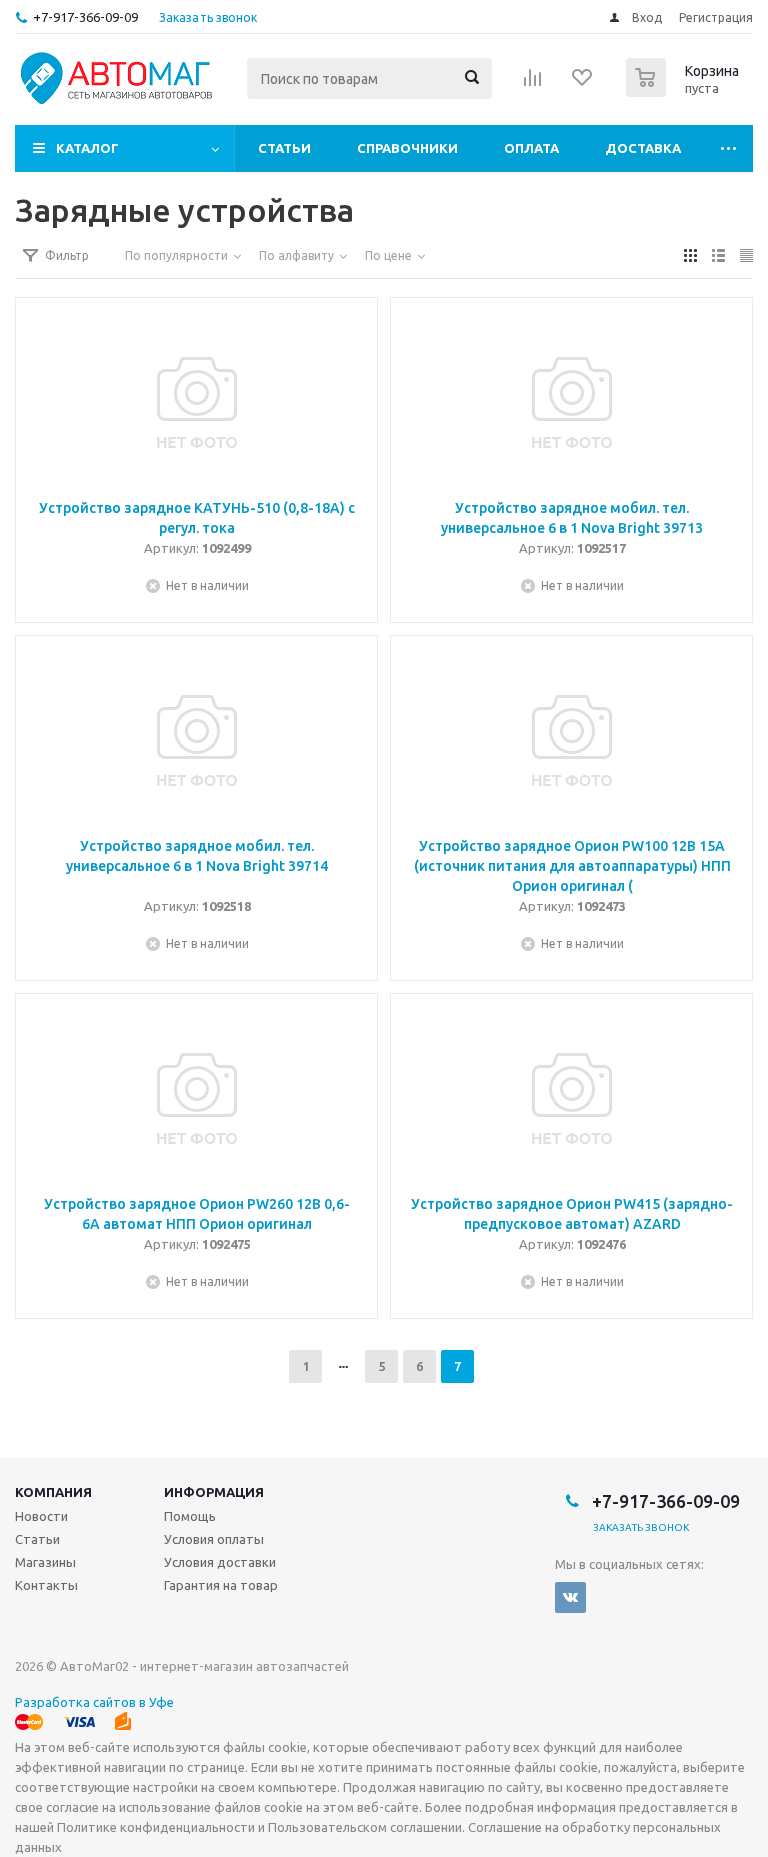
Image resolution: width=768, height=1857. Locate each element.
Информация (214, 1492)
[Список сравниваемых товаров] (533, 84)
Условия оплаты (214, 1539)
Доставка (643, 148)
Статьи (284, 148)
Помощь (190, 1516)
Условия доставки (220, 1562)
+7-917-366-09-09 (85, 17)
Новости (41, 1516)
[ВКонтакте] (570, 1597)
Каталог (87, 148)
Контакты (46, 1585)
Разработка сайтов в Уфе (94, 1702)
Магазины (45, 1562)
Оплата (531, 148)
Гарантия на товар (221, 1585)
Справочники (407, 148)
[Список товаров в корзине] (685, 91)
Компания (53, 1492)
